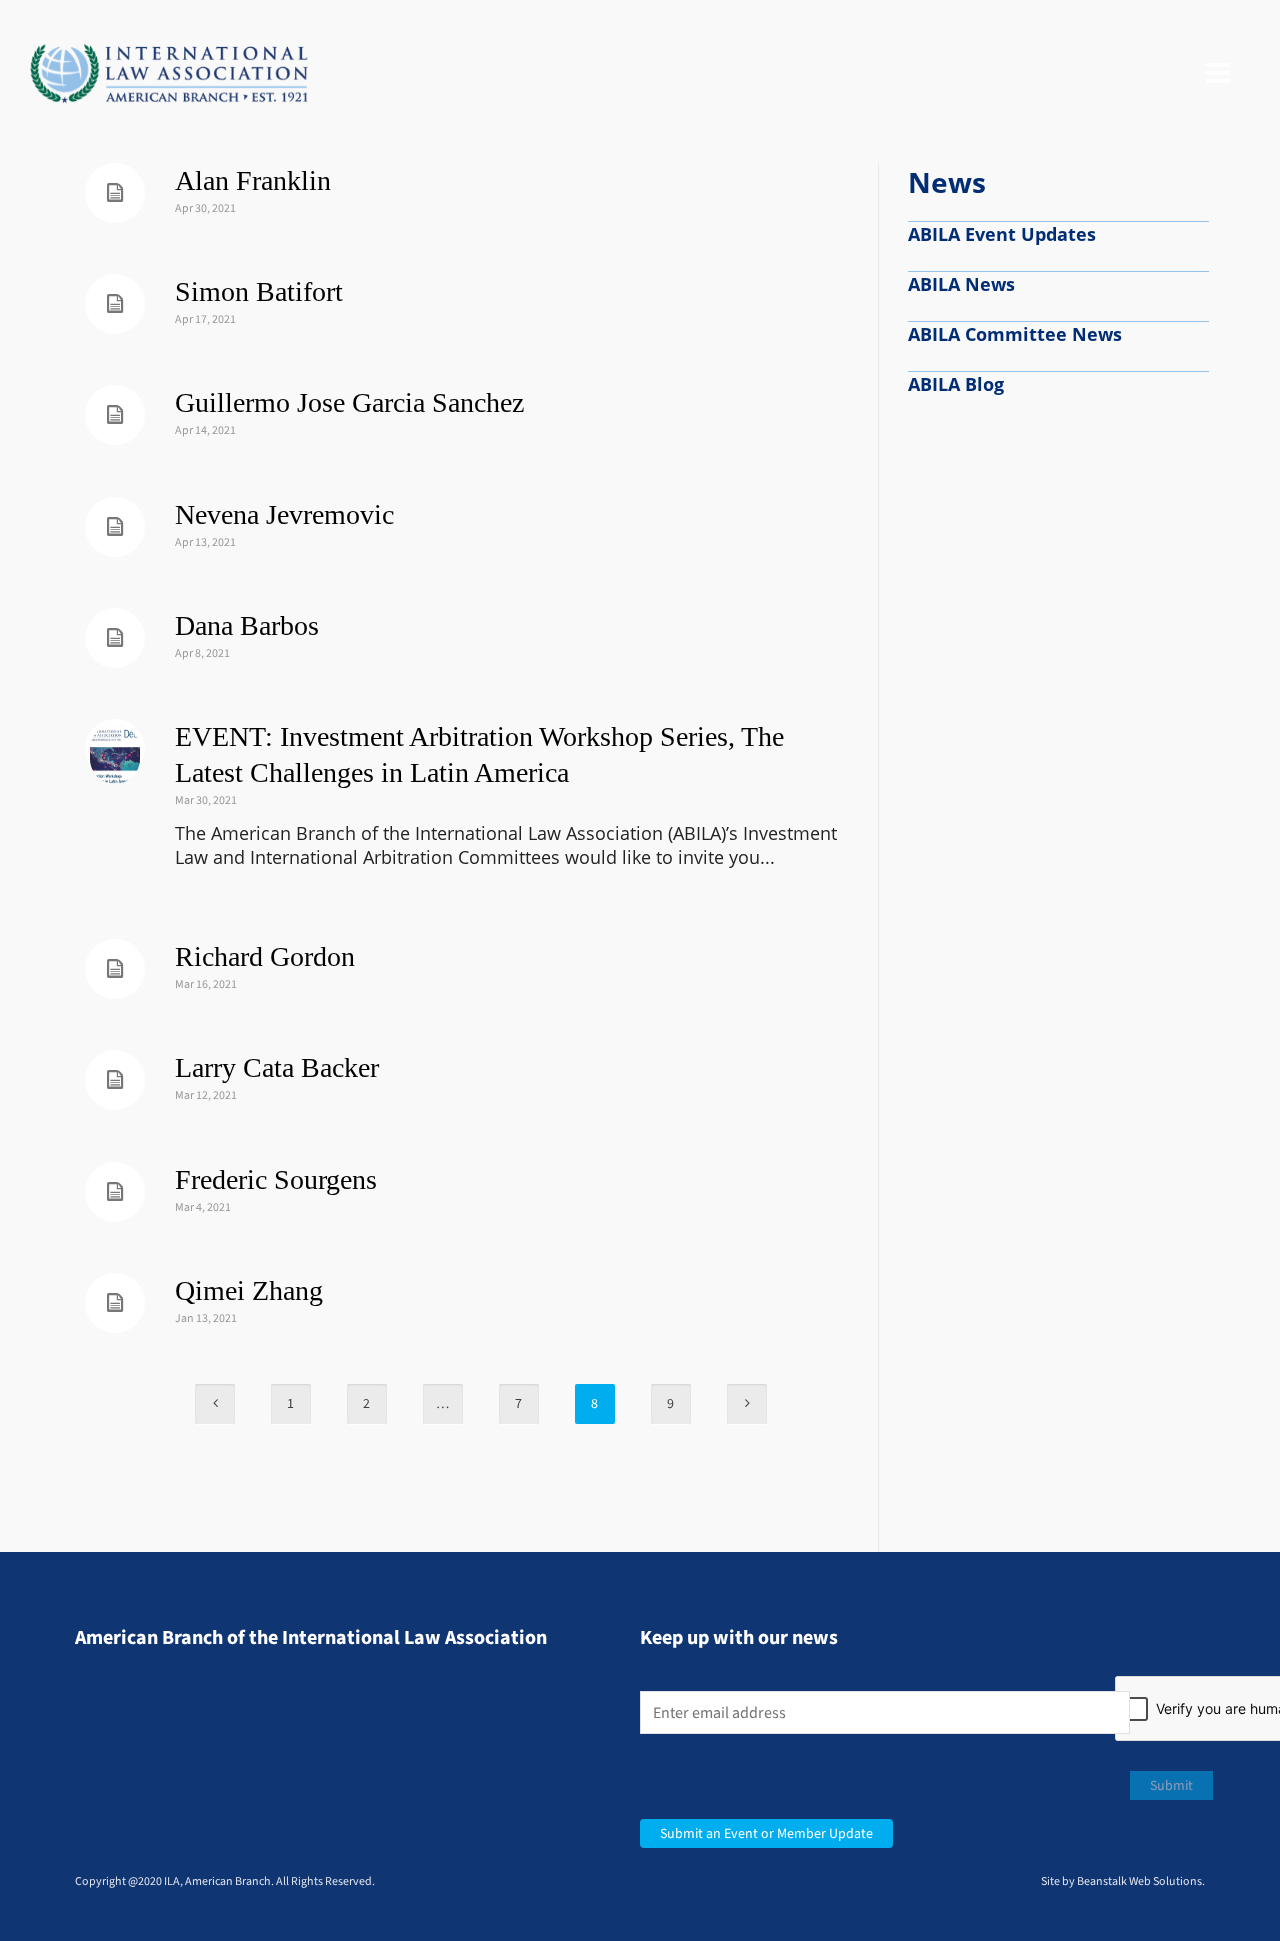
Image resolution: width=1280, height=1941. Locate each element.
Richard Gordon (265, 956)
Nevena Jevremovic (284, 514)
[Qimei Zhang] (115, 1303)
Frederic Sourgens (276, 1179)
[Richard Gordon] (115, 969)
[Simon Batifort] (115, 304)
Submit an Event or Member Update (766, 1833)
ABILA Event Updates (1002, 234)
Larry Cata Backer (277, 1067)
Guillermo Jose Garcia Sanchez (349, 402)
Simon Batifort (259, 291)
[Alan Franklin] (115, 193)
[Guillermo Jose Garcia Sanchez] (115, 415)
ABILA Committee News (1015, 334)
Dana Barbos (247, 625)
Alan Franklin (253, 180)
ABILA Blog (956, 384)
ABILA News (961, 284)
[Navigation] (1218, 74)
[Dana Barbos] (115, 638)
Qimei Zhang (249, 1290)
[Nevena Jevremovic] (115, 527)
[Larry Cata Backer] (115, 1080)
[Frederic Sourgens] (115, 1192)
